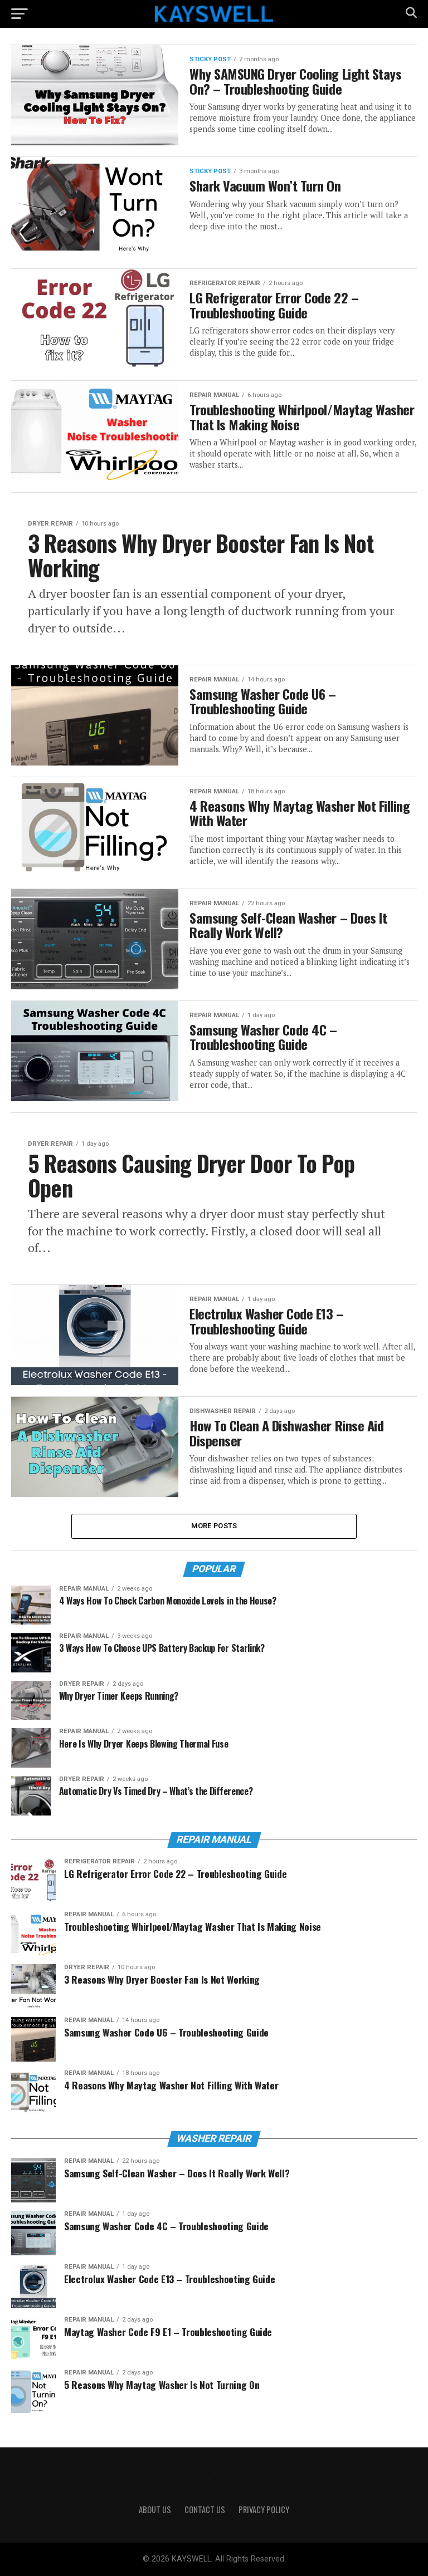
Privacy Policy (264, 2509)
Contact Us (205, 2509)
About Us (155, 2509)
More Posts (214, 1526)
